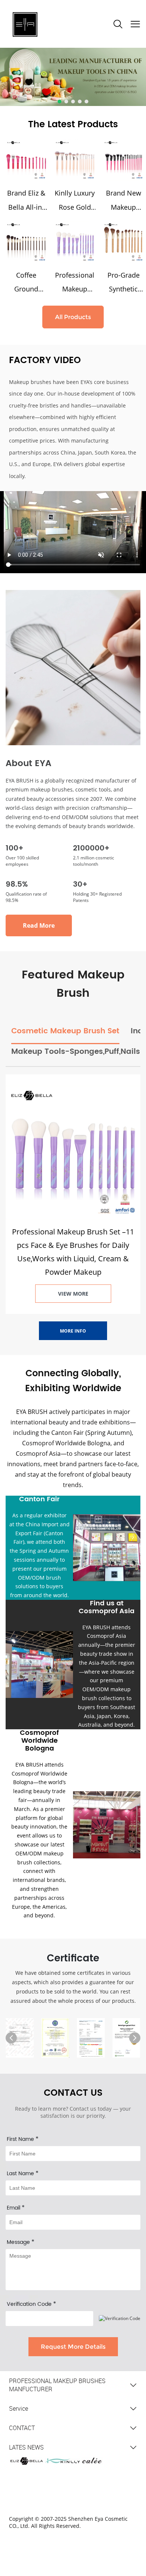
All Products (73, 317)
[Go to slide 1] (60, 102)
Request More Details (73, 2347)
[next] (135, 2038)
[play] (73, 532)
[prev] (11, 2038)
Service (19, 2408)
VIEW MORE (73, 1294)
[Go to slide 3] (73, 102)
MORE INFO (73, 1331)
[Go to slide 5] (86, 102)
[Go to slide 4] (80, 102)
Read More (39, 925)
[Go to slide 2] (66, 102)
